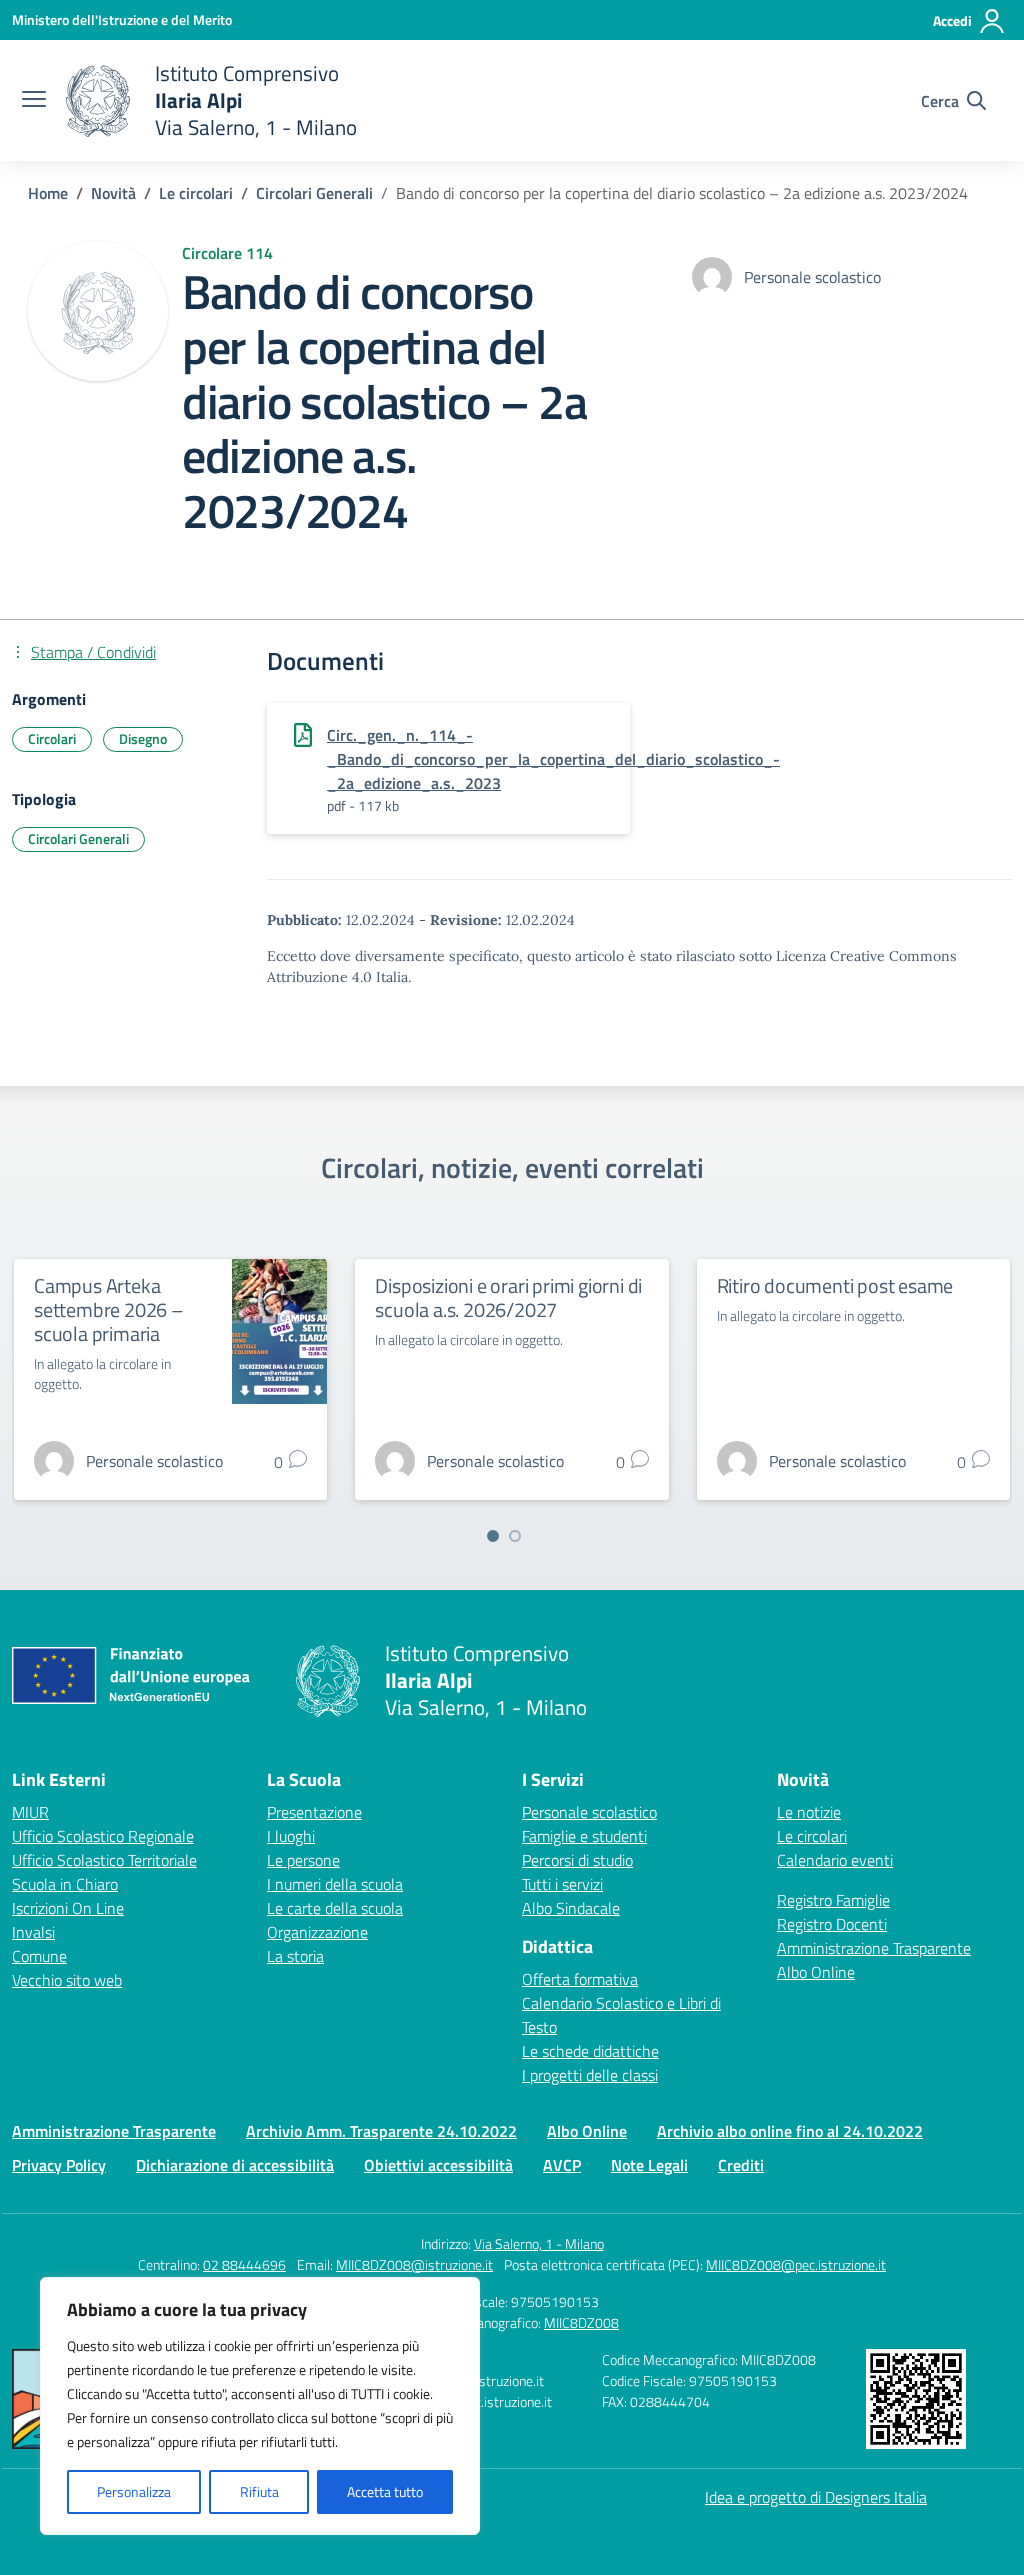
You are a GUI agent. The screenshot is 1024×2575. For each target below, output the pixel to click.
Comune (39, 1956)
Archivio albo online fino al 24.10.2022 (790, 2131)
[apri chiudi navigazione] (34, 101)
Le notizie (809, 1812)
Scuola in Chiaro (65, 1884)
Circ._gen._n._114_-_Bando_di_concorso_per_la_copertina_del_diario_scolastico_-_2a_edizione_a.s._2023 (553, 759)
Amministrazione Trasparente (874, 1948)
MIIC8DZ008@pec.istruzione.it (796, 2264)
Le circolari (812, 1836)
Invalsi (33, 1932)
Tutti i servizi (562, 1884)
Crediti (741, 2165)
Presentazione (314, 1812)
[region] (260, 2406)
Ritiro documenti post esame (835, 1285)
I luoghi (291, 1836)
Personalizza (134, 2491)
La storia (295, 1956)
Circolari (52, 738)
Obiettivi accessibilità (438, 2165)
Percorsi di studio (577, 1860)
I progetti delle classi (590, 2075)
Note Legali (649, 2165)
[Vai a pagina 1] (493, 1536)
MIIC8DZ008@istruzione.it (414, 2264)
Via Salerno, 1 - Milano (539, 2243)
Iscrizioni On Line (68, 1908)
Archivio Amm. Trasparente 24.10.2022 (381, 2131)
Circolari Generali (78, 838)
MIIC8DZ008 (581, 2322)
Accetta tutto (385, 2491)
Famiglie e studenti (584, 1836)
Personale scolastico (589, 1812)
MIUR (30, 1812)
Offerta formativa (580, 1979)
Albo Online (816, 1972)
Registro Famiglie (833, 1900)
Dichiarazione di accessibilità (235, 2165)
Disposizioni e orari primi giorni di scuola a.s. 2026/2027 (508, 1297)
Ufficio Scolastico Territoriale (104, 1860)
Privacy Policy (59, 2165)
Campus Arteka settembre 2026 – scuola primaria (109, 1309)
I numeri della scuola (335, 1884)
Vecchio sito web (67, 1980)
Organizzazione (317, 1932)
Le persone (303, 1860)
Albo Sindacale (571, 1908)
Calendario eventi (835, 1860)
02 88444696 (244, 2264)
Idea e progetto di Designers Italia (816, 2497)
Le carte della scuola (335, 1908)
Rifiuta (259, 2491)
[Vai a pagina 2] (515, 1536)
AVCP (562, 2165)
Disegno (143, 738)
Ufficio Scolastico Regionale (103, 1836)
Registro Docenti (832, 1924)
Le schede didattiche (590, 2051)
